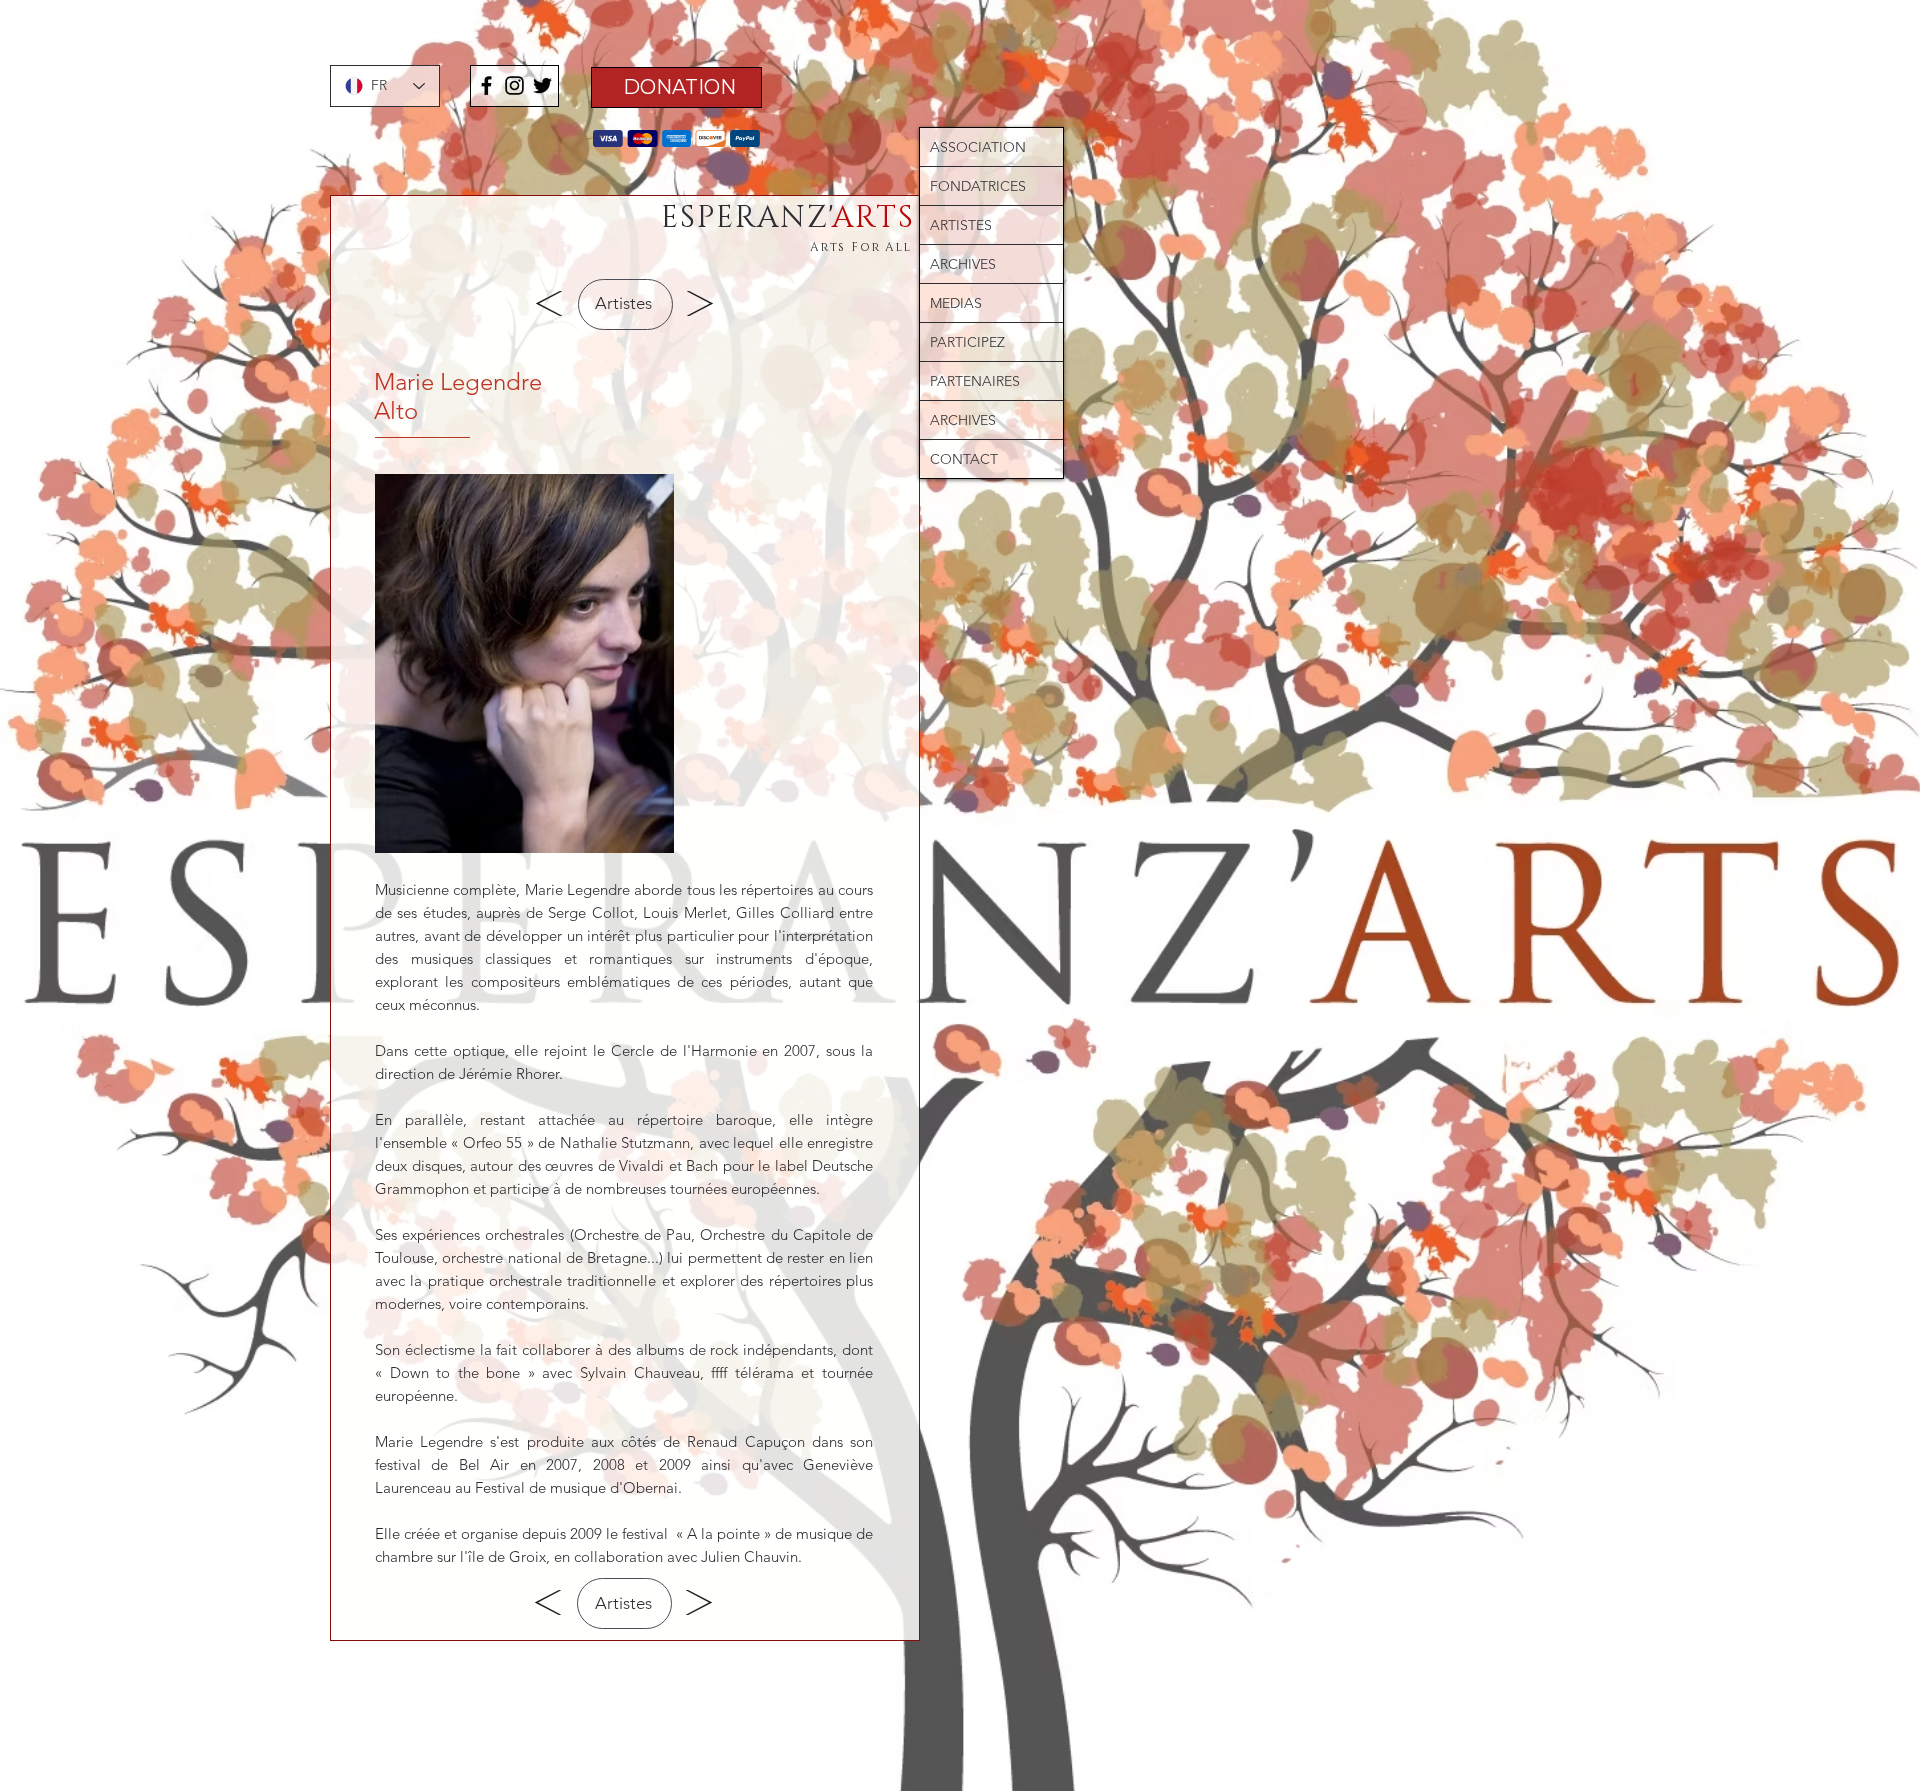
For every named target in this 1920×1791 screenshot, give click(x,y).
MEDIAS (956, 303)
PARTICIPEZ (967, 342)
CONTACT (964, 459)
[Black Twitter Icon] (542, 85)
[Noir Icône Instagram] (514, 85)
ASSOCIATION (978, 147)
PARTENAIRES (975, 381)
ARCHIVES (963, 264)
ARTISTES (961, 225)
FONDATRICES (978, 186)
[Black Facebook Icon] (486, 85)
